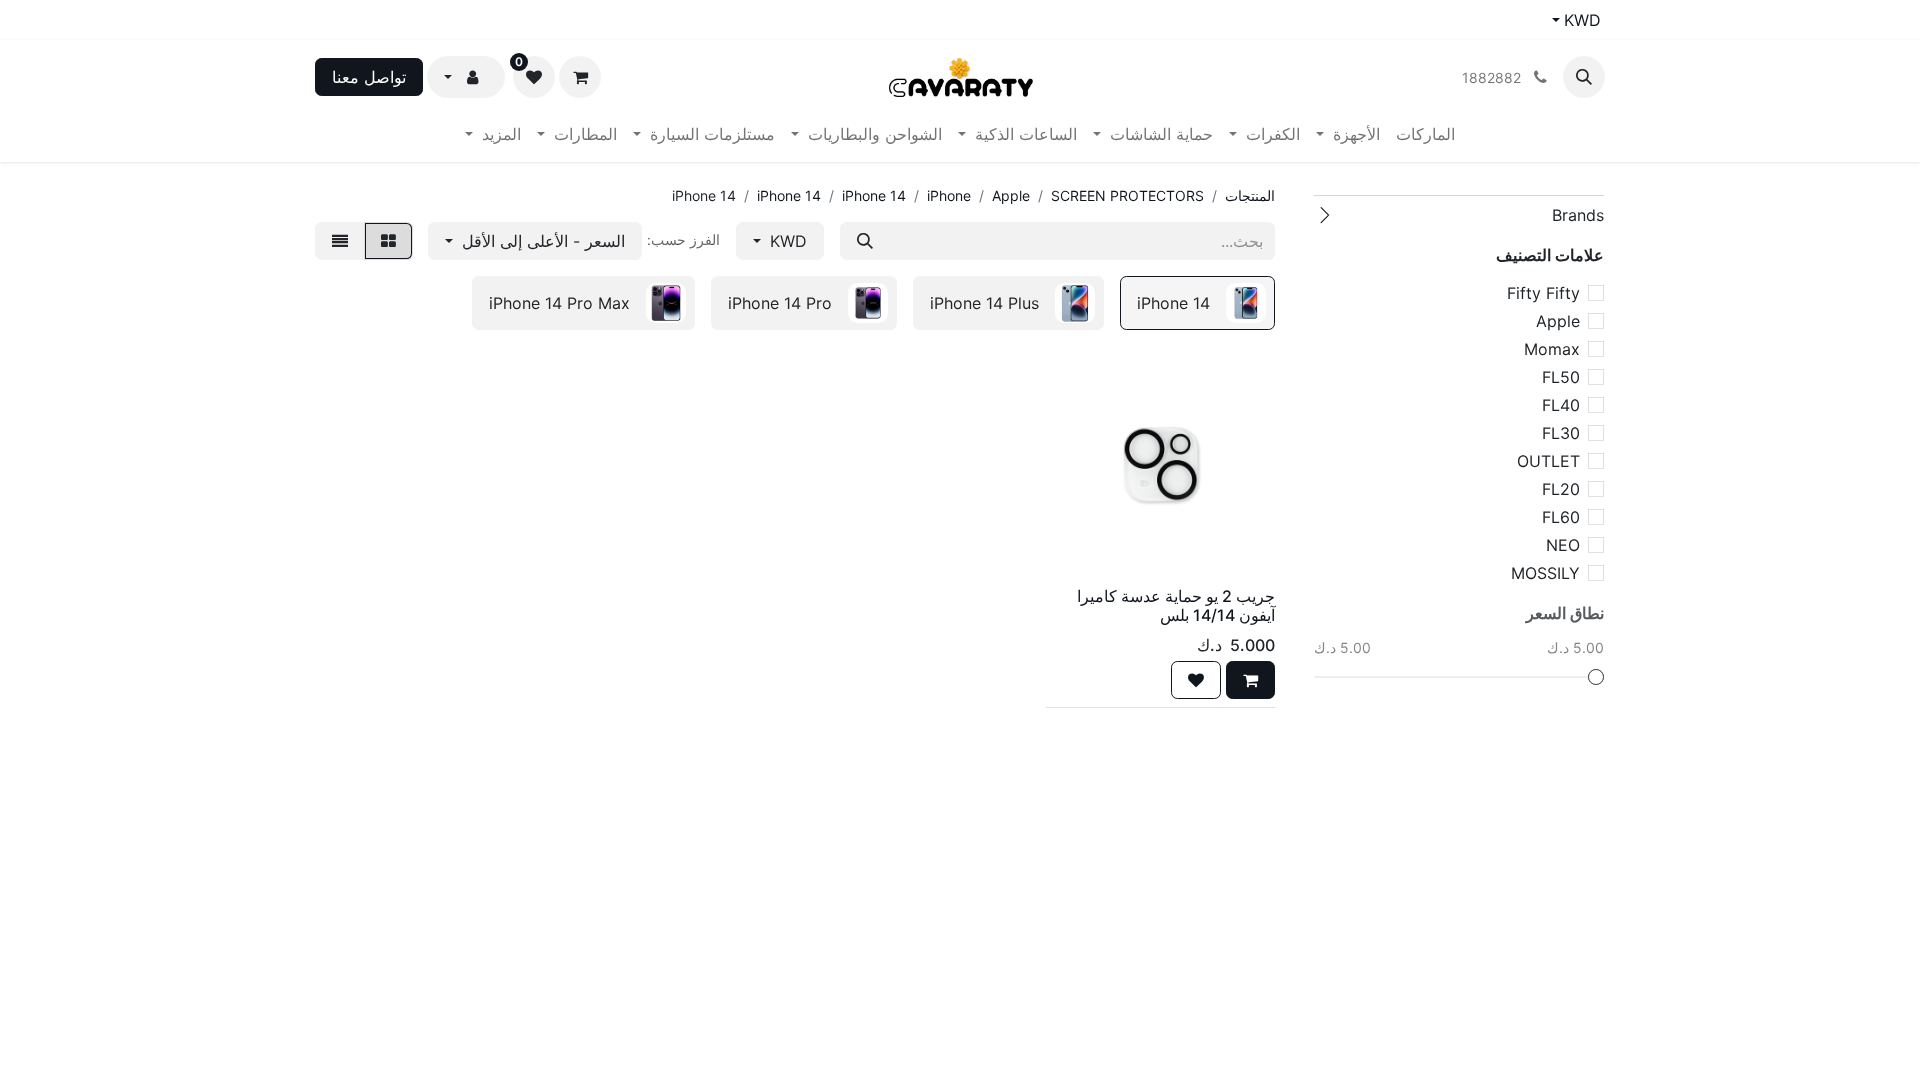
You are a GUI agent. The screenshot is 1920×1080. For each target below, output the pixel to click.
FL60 (1561, 517)
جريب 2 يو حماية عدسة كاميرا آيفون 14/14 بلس (1176, 605)
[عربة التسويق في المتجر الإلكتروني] (580, 77)
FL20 (1561, 489)
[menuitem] (1425, 134)
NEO (1563, 545)
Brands (1578, 215)
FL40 (1561, 405)
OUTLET (1548, 461)
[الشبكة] (388, 241)
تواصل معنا (369, 77)
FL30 (1561, 433)
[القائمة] (340, 241)
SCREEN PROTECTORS (1127, 195)
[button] (1584, 77)
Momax (1552, 349)
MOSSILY (1545, 573)
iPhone (949, 195)
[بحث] (865, 241)
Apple (1558, 321)
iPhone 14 (874, 195)
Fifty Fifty (1543, 293)
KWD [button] (786, 241)
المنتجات (1250, 195)
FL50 (1561, 377)
